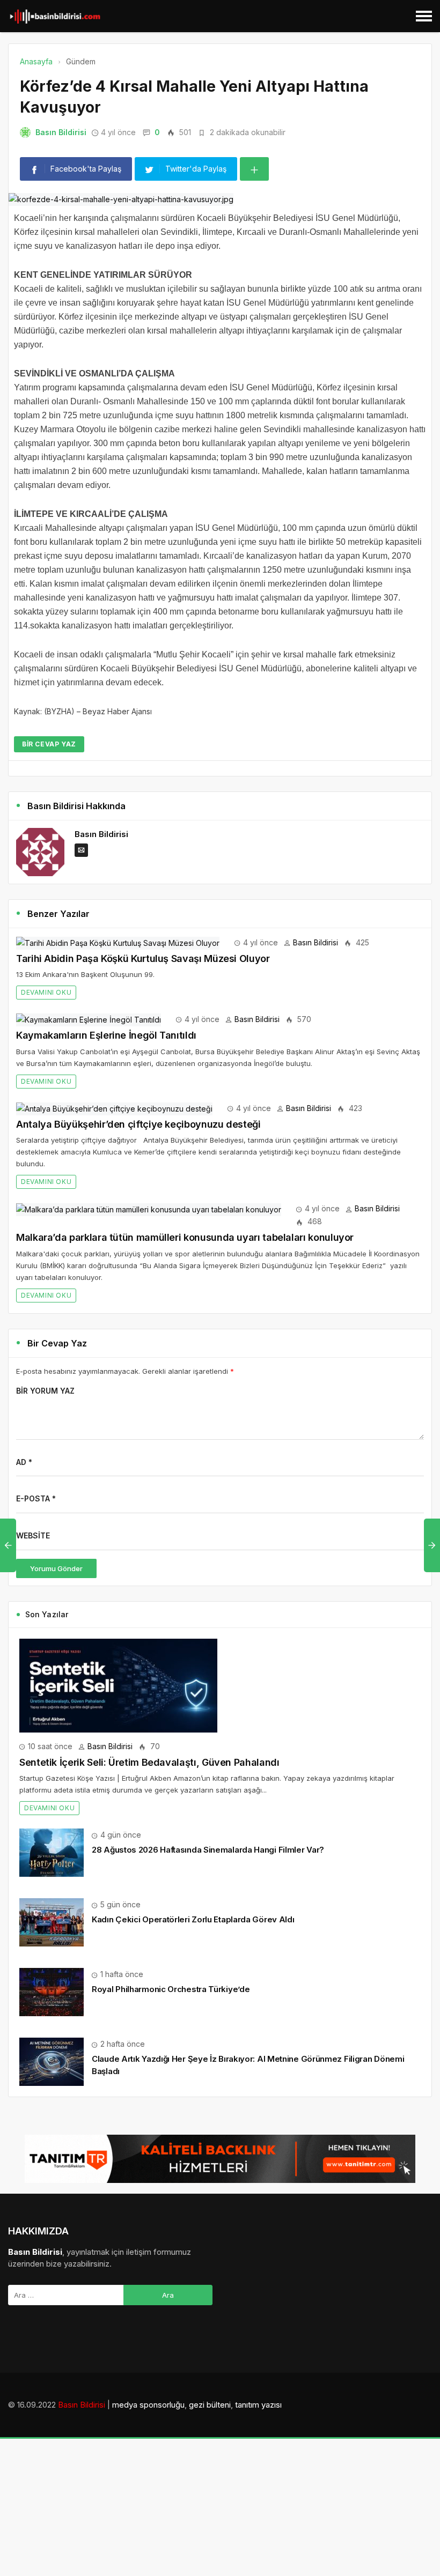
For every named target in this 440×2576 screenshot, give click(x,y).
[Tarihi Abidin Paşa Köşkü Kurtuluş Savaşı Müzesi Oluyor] (118, 942)
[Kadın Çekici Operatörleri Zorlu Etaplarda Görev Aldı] (52, 1922)
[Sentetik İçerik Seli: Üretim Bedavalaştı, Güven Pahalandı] (118, 1685)
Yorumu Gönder (56, 1568)
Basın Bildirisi (61, 132)
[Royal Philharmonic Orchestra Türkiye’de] (52, 1991)
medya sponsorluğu (148, 2405)
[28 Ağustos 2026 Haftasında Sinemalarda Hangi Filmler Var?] (52, 1852)
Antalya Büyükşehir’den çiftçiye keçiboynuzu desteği (138, 1124)
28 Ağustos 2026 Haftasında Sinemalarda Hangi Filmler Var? (208, 1850)
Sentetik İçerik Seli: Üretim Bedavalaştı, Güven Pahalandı (149, 1762)
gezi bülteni (210, 2405)
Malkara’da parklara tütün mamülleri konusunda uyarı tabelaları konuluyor (185, 1237)
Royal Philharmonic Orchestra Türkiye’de (171, 1989)
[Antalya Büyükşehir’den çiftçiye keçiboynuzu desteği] (114, 1108)
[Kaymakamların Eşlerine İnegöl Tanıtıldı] (89, 1019)
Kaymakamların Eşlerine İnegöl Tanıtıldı (106, 1035)
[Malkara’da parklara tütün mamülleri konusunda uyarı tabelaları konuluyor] (149, 1208)
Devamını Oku (46, 992)
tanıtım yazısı (258, 2405)
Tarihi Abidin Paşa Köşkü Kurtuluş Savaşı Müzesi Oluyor (143, 958)
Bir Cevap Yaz (49, 744)
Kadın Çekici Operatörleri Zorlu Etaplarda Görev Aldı (193, 1919)
